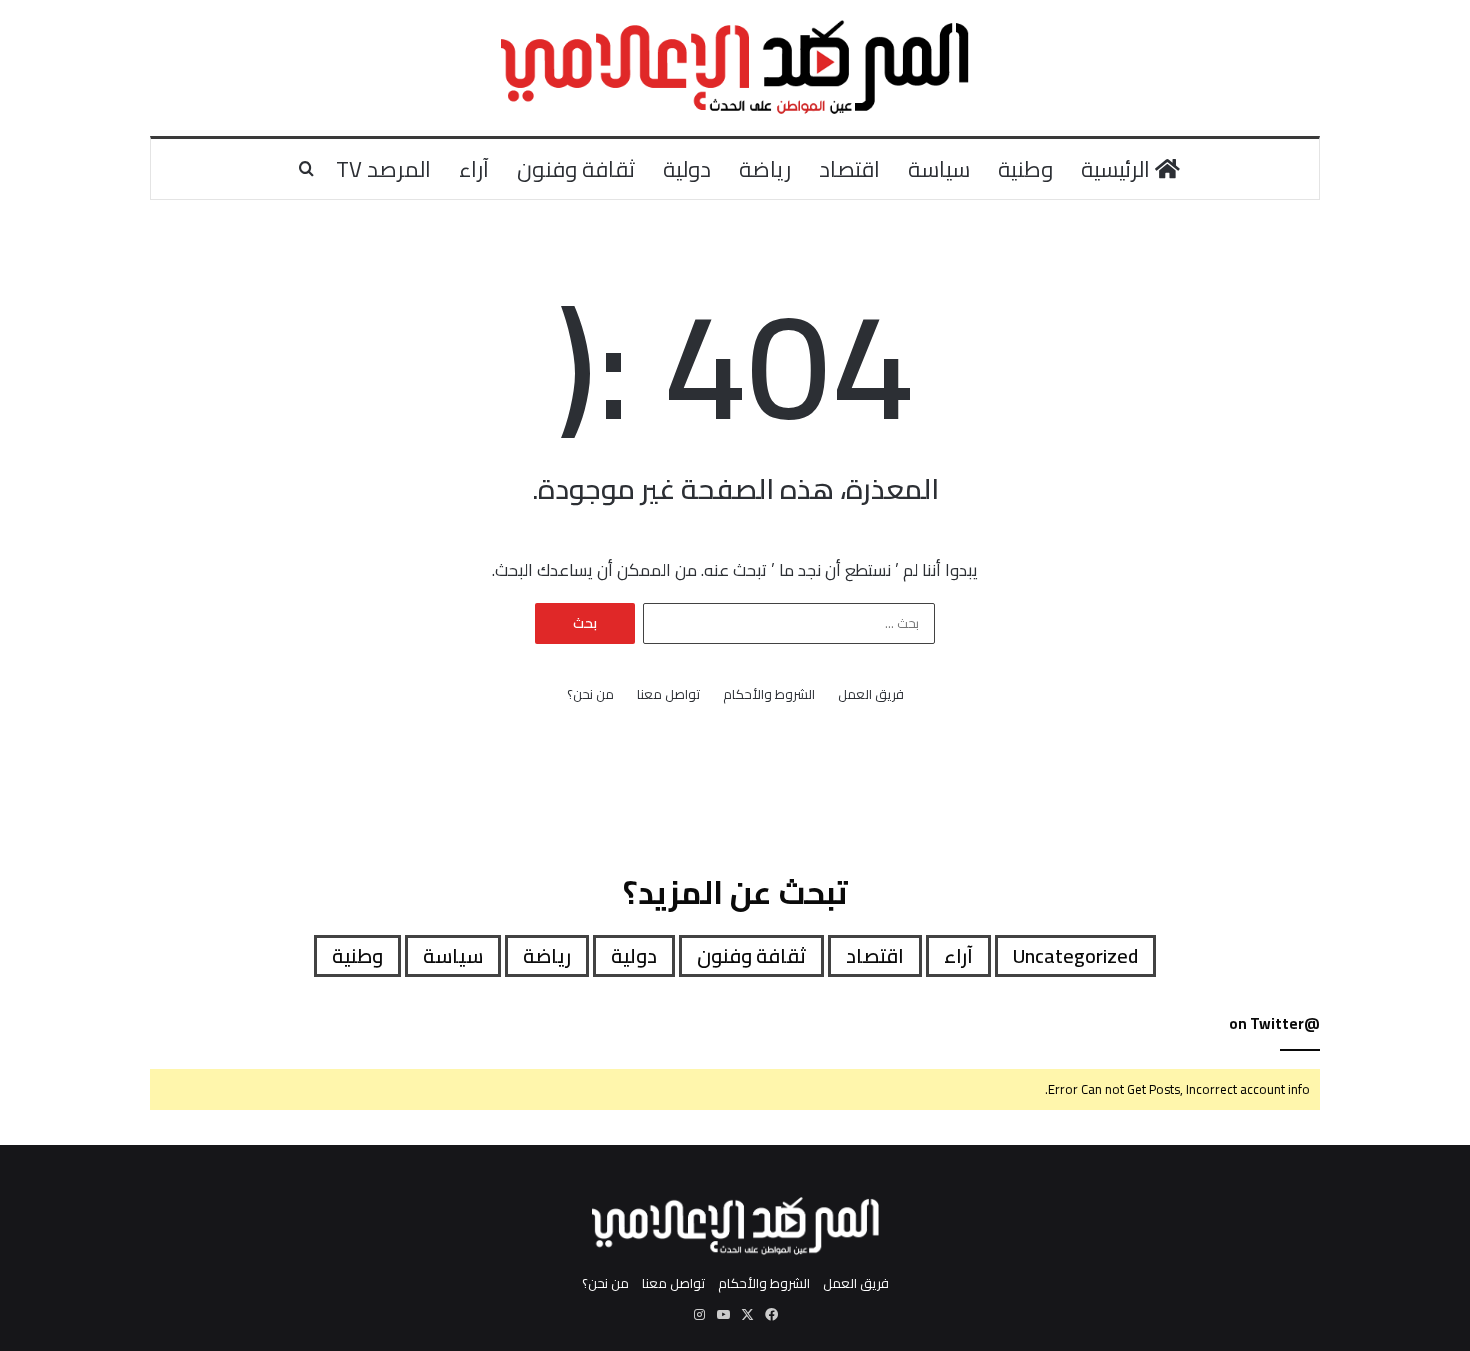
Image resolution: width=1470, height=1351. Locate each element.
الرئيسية (1118, 169)
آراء (474, 169)
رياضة (765, 169)
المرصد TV (383, 169)
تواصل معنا (668, 694)
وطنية (1025, 169)
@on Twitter (1274, 1023)
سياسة (939, 169)
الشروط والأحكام (769, 694)
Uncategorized (1075, 955)
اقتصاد (849, 169)
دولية (687, 169)
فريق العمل (871, 694)
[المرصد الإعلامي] (735, 68)
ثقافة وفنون (576, 169)
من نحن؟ (590, 694)
